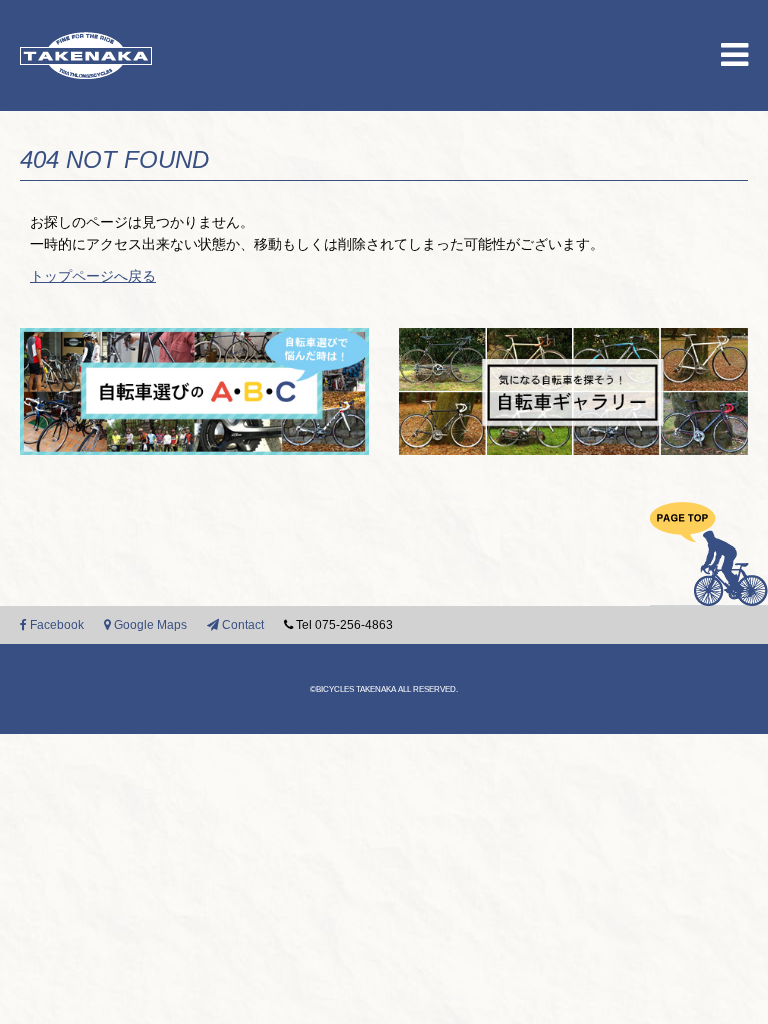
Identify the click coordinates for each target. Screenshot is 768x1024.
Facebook (55, 625)
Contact (241, 625)
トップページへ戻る (93, 276)
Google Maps (149, 625)
